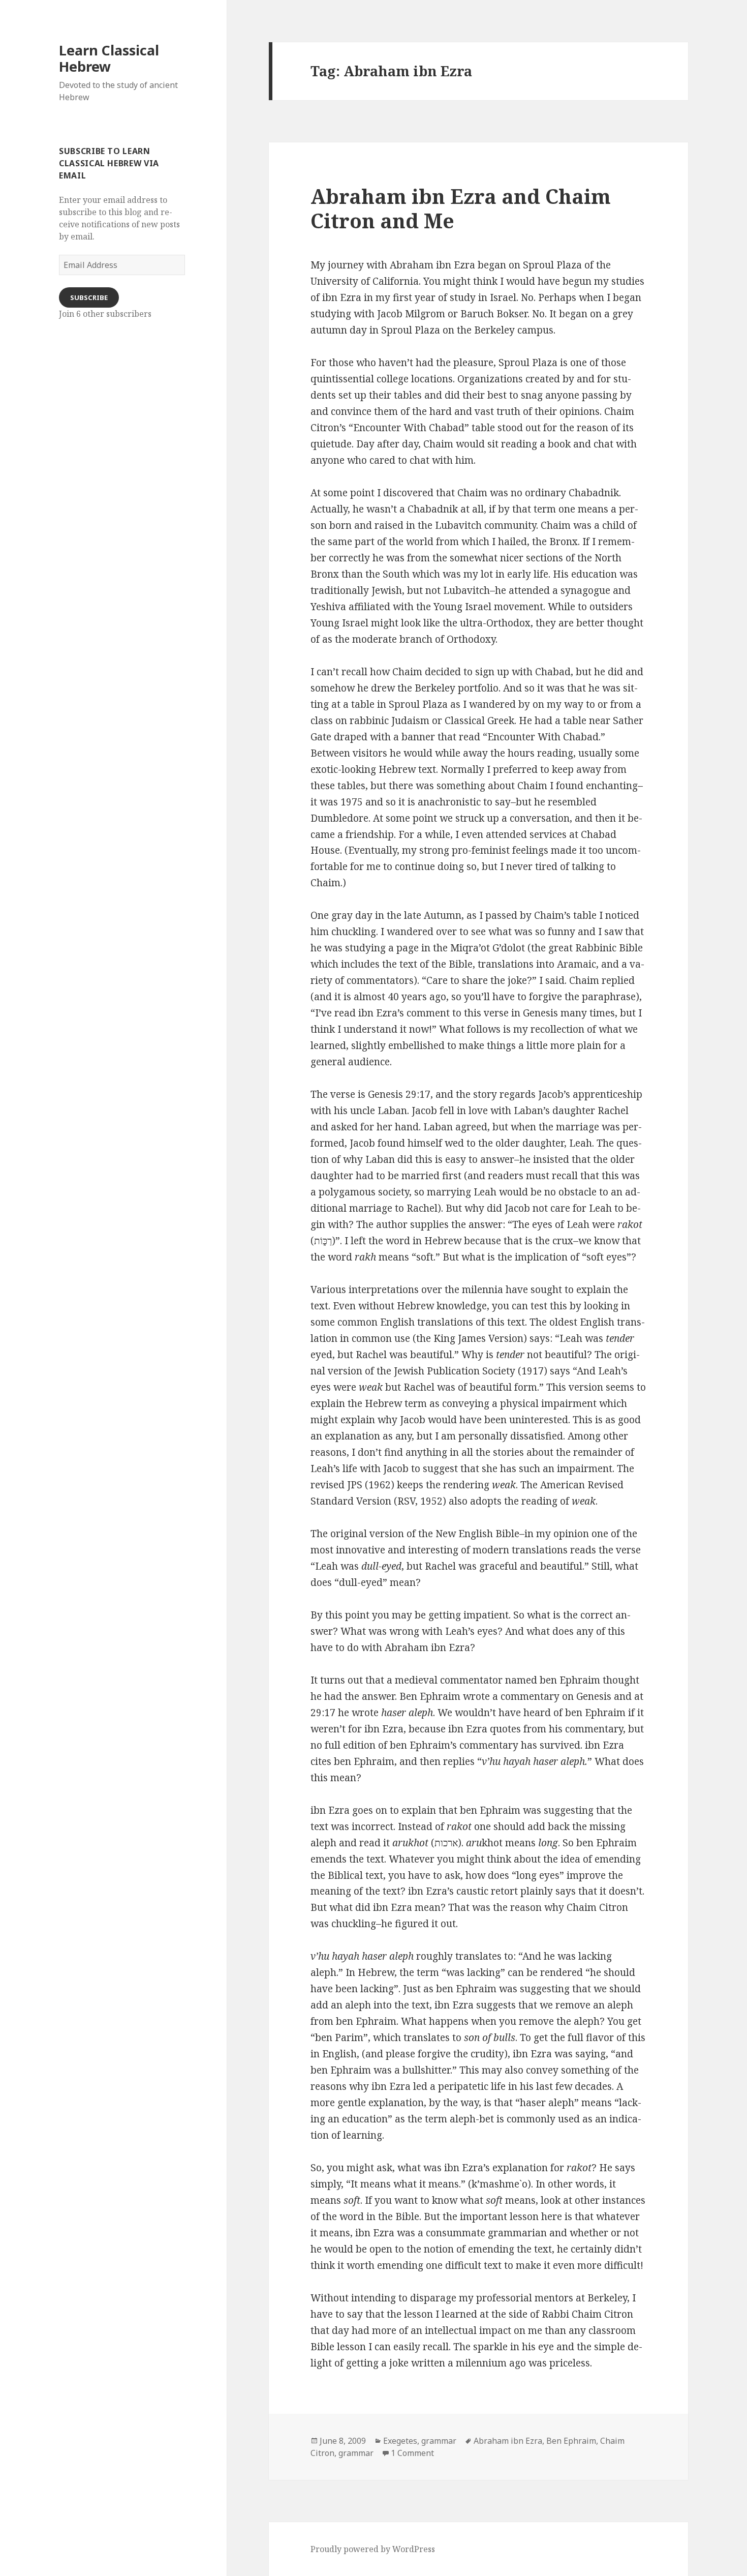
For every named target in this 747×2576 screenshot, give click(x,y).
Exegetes (400, 2441)
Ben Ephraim (571, 2441)
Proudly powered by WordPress (373, 2549)
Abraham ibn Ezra (508, 2441)
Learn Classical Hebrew (109, 58)
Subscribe (89, 297)
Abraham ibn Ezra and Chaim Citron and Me (461, 208)
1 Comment (412, 2453)
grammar (439, 2441)
